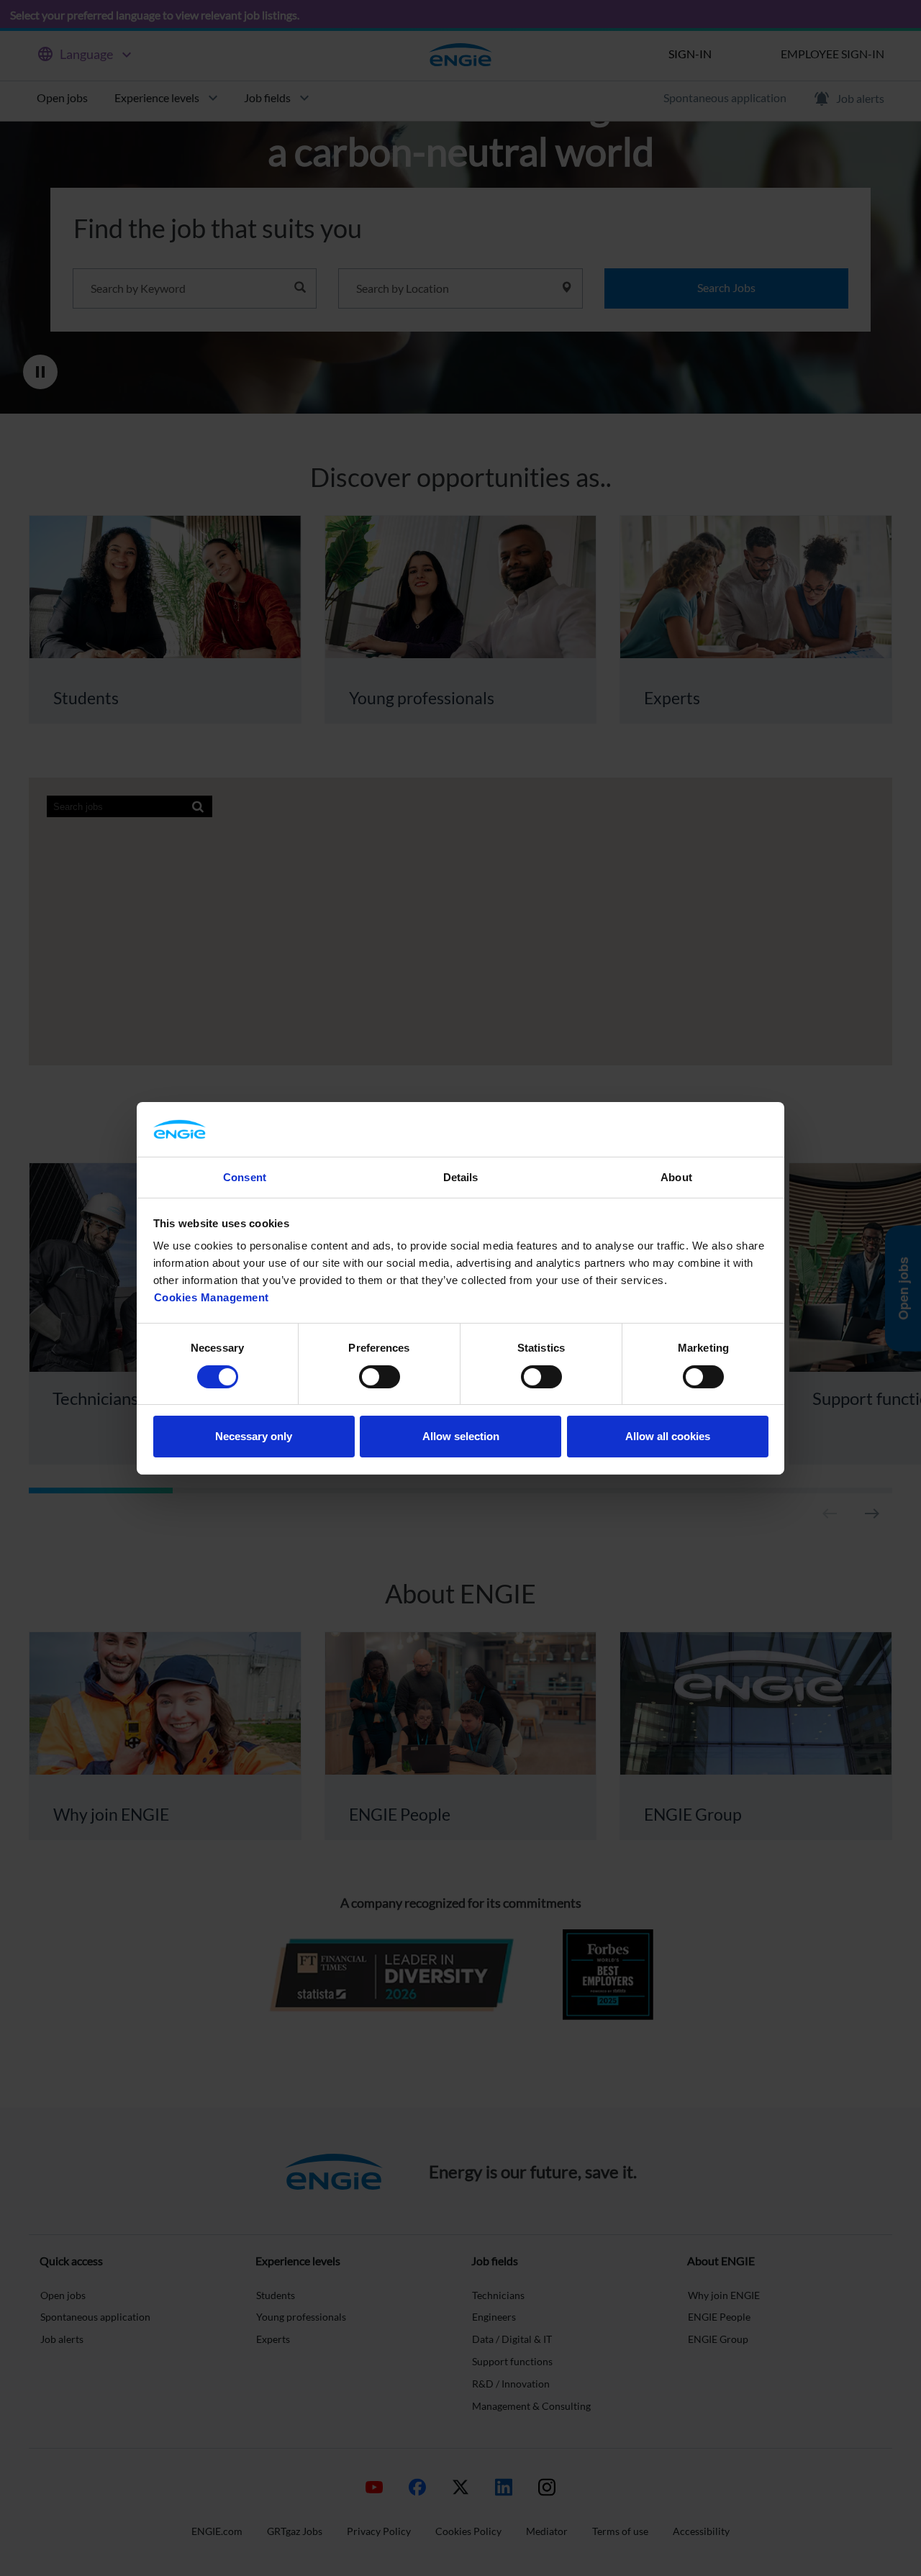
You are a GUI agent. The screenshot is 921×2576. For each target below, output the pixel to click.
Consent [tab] (245, 1177)
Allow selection (461, 1436)
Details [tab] (461, 1177)
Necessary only (254, 1436)
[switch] (380, 1377)
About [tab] (676, 1177)
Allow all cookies (668, 1436)
